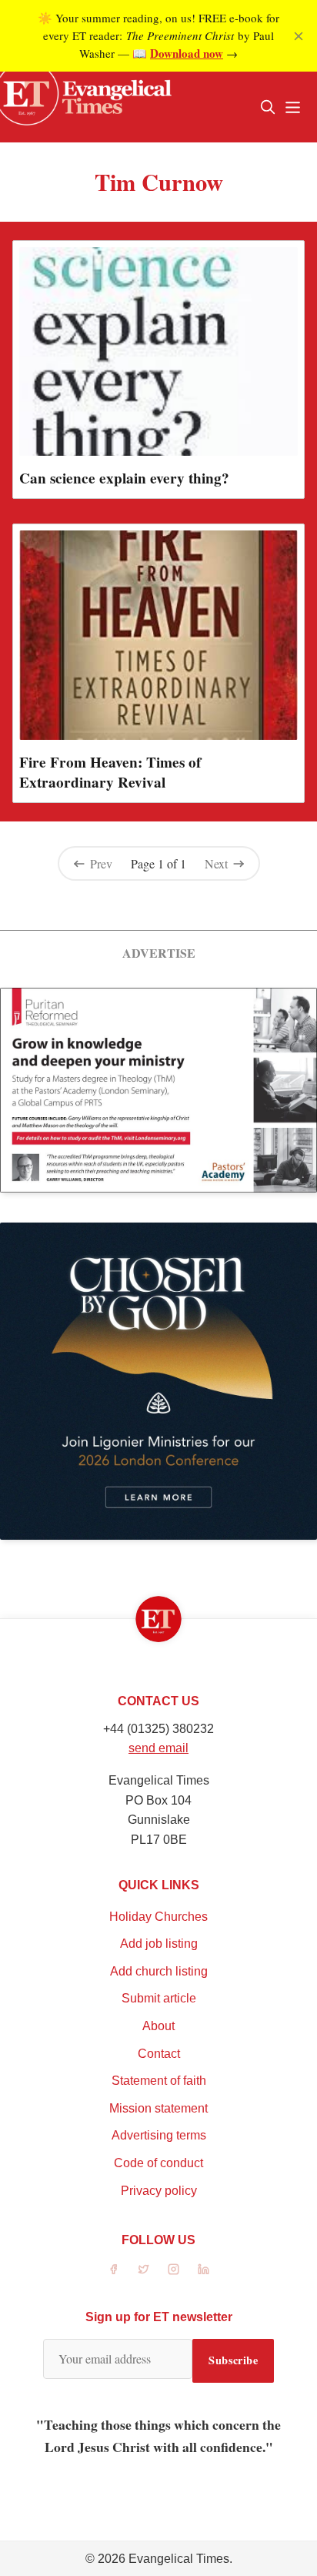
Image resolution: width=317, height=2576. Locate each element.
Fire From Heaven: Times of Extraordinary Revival (110, 772)
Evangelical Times (179, 2559)
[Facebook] (113, 2269)
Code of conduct (158, 2163)
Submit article (159, 1998)
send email (158, 1748)
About (158, 2026)
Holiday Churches (158, 1917)
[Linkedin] (204, 2269)
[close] (299, 36)
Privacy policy (159, 2191)
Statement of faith (159, 2081)
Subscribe (233, 2360)
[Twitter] (143, 2269)
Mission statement (158, 2108)
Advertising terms (159, 2135)
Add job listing (159, 1944)
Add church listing (159, 1971)
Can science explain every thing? (124, 478)
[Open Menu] (292, 107)
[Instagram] (174, 2269)
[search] (268, 107)
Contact (159, 2054)
